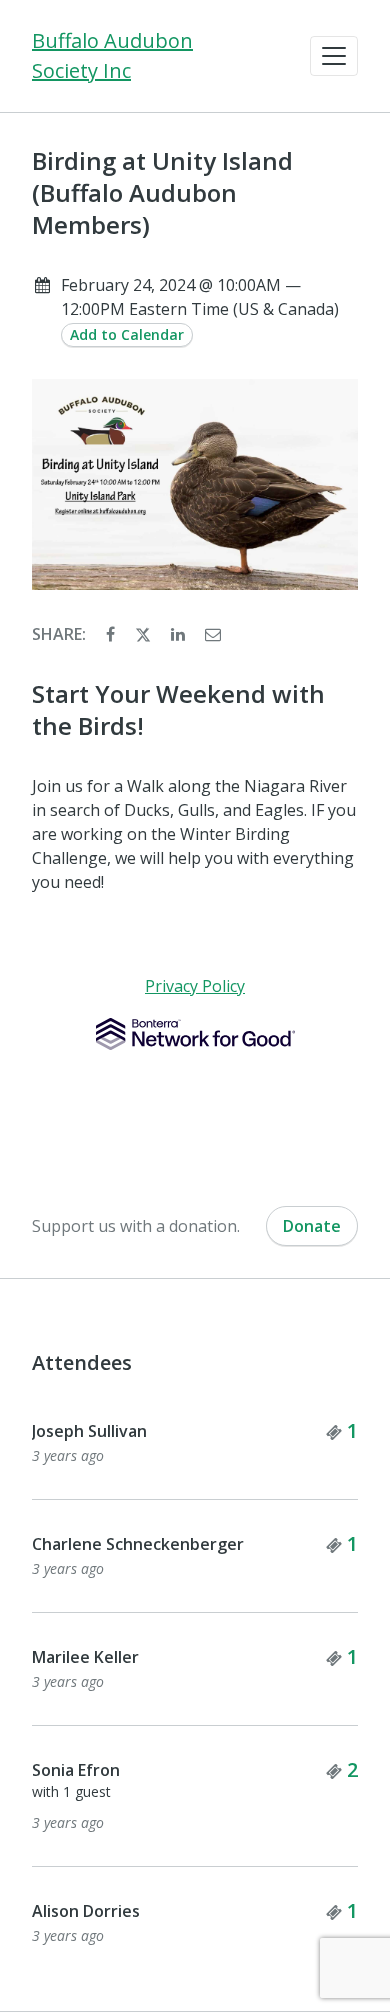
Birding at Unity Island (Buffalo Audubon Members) (162, 193)
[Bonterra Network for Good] (195, 1034)
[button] (334, 56)
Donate (312, 1226)
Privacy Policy (195, 986)
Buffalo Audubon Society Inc (112, 55)
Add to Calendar (127, 334)
